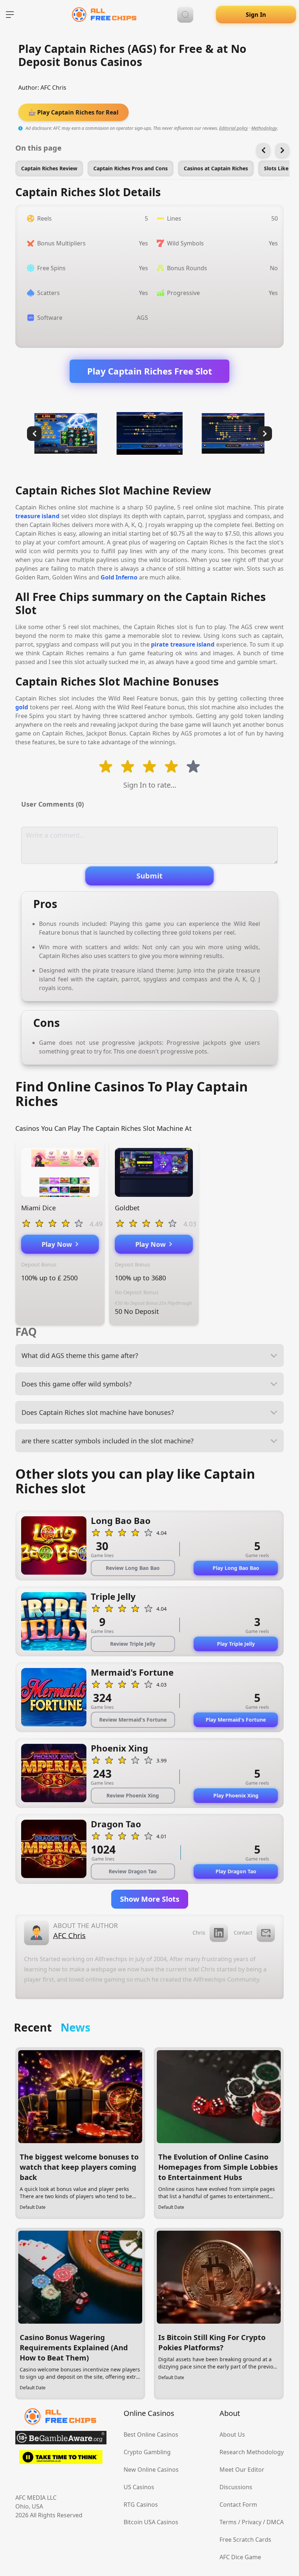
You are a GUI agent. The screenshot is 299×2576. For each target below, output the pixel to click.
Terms (228, 2522)
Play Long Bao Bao (236, 1568)
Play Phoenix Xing (236, 1795)
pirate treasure (173, 644)
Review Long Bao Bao (133, 1568)
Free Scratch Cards (245, 2540)
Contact (243, 1933)
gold (22, 707)
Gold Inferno (119, 577)
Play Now (59, 1244)
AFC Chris (53, 88)
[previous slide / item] (34, 434)
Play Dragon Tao (236, 1871)
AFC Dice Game (240, 2557)
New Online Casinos (151, 2470)
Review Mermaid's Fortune (133, 1720)
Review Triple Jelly (133, 1644)
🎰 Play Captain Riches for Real (73, 112)
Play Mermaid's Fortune (236, 1720)
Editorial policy (234, 128)
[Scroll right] (282, 150)
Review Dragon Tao (133, 1871)
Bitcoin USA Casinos (151, 2522)
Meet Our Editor (242, 2470)
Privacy (252, 2522)
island (205, 644)
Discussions (236, 2487)
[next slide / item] (265, 434)
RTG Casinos (141, 2505)
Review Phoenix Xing (133, 1795)
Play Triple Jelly (236, 1644)
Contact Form (238, 2505)
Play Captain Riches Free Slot (149, 371)
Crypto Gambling (147, 2452)
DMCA (275, 2522)
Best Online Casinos (151, 2435)
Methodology (264, 128)
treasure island (37, 516)
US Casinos (139, 2487)
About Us (232, 2435)
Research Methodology (252, 2452)
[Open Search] (185, 15)
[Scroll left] (263, 150)
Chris (199, 1933)
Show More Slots (150, 1899)
